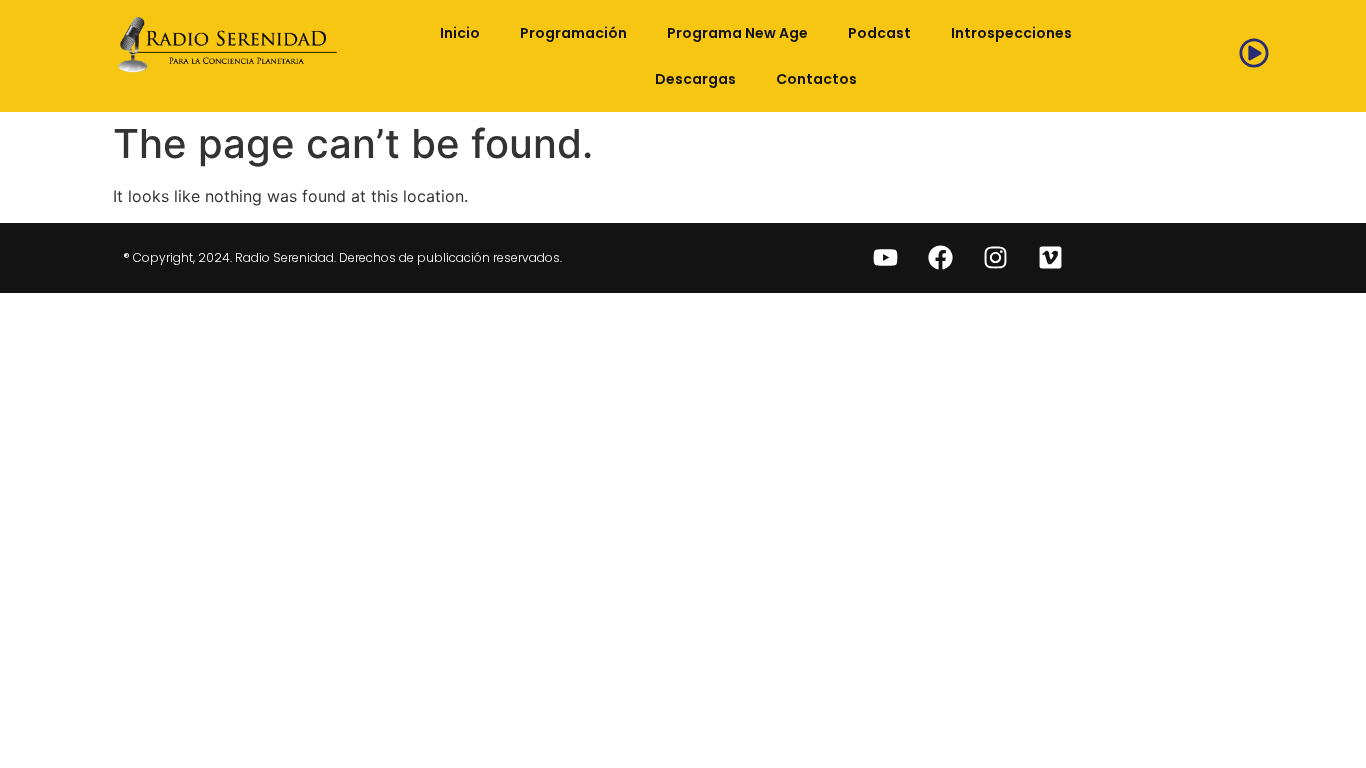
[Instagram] (996, 258)
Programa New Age (737, 33)
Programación (573, 33)
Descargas (695, 79)
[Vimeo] (1051, 258)
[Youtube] (886, 258)
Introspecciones (1011, 33)
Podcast (879, 33)
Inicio (460, 33)
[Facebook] (941, 258)
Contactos (816, 79)
